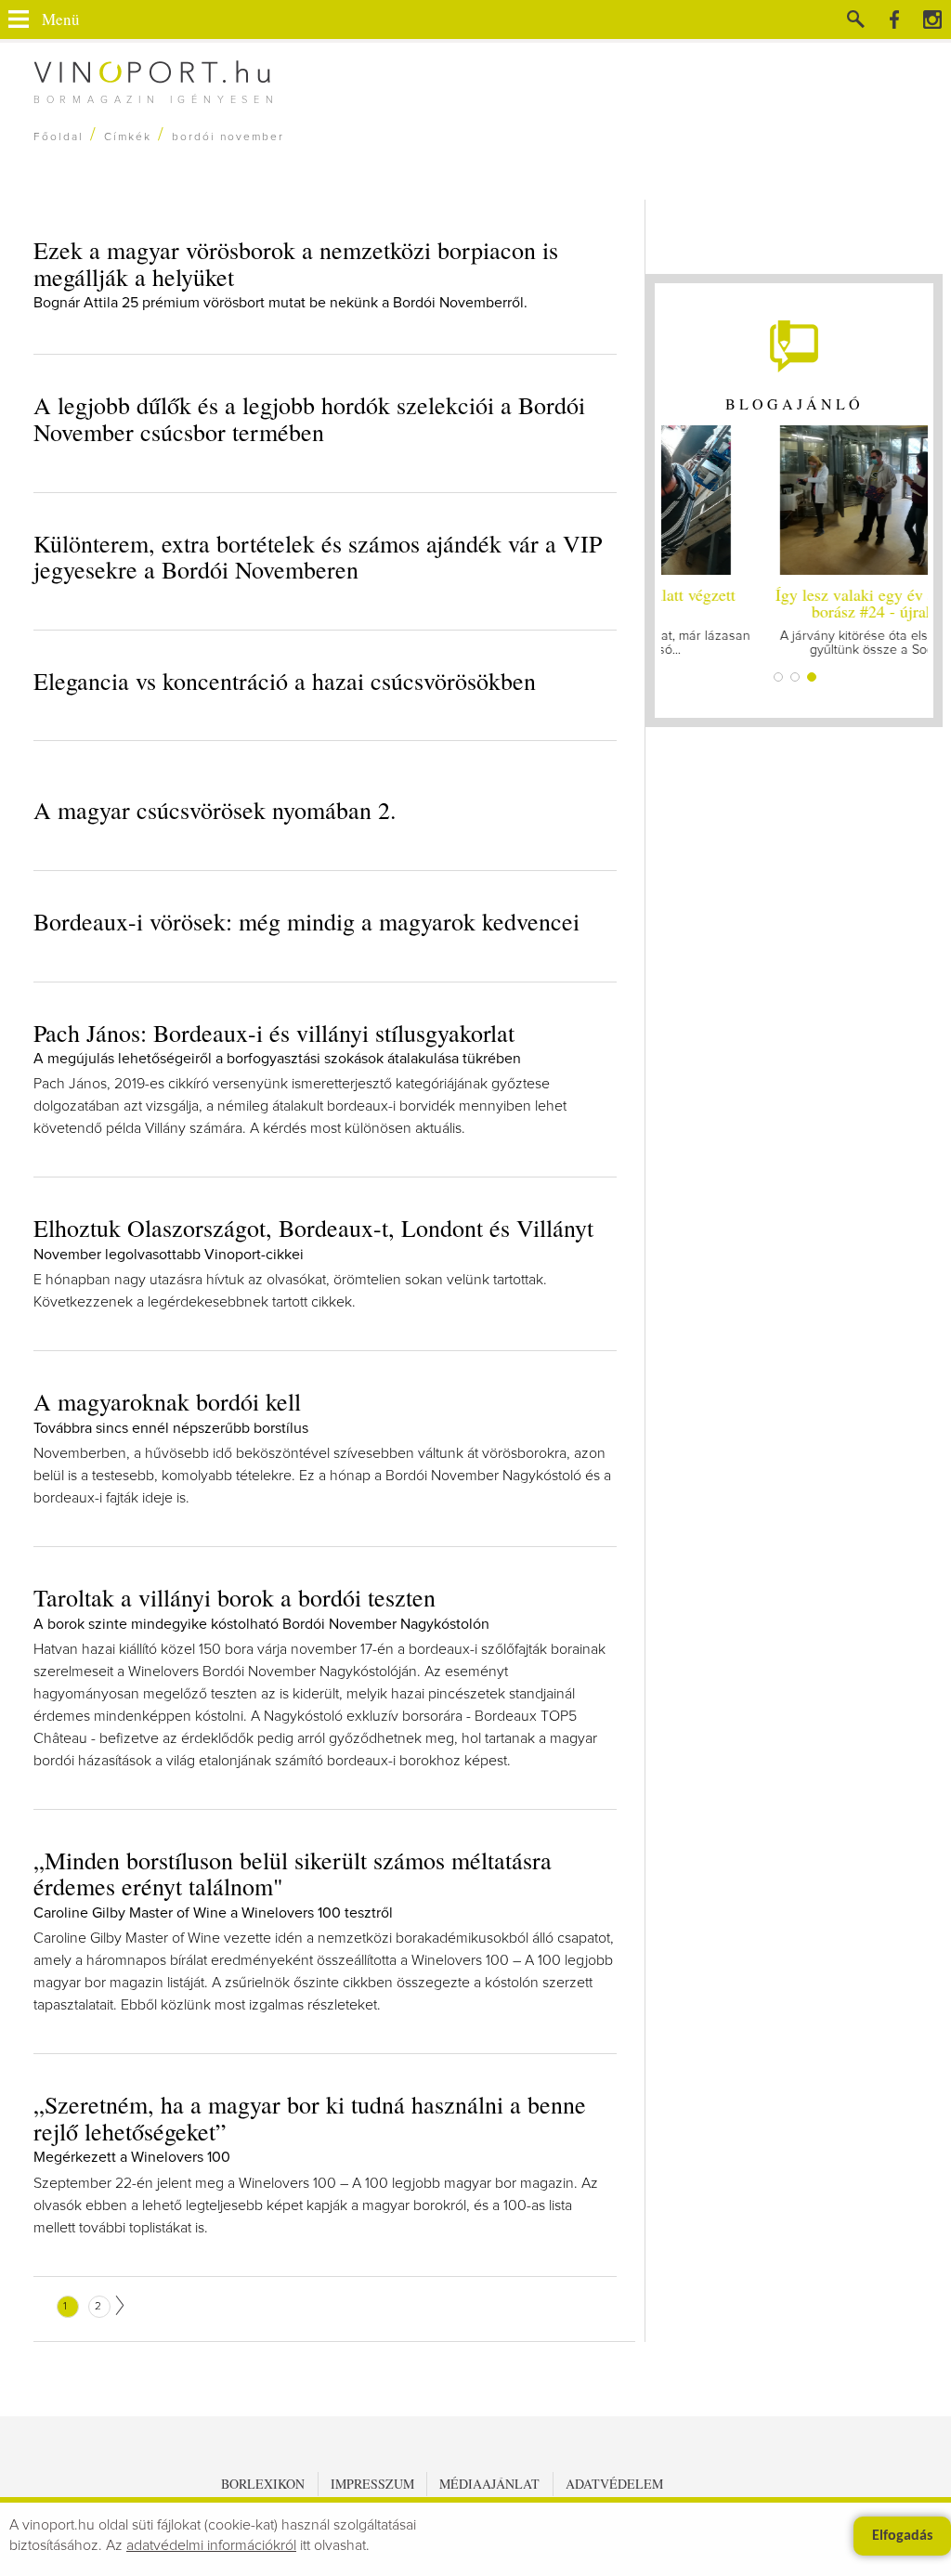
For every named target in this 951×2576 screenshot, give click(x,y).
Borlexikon (263, 2484)
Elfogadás (902, 2536)
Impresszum (372, 2484)
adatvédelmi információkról (211, 2545)
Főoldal (59, 137)
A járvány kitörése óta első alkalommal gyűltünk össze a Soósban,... (795, 620)
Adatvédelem (614, 2484)
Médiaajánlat (489, 2484)
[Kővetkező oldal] (120, 2305)
